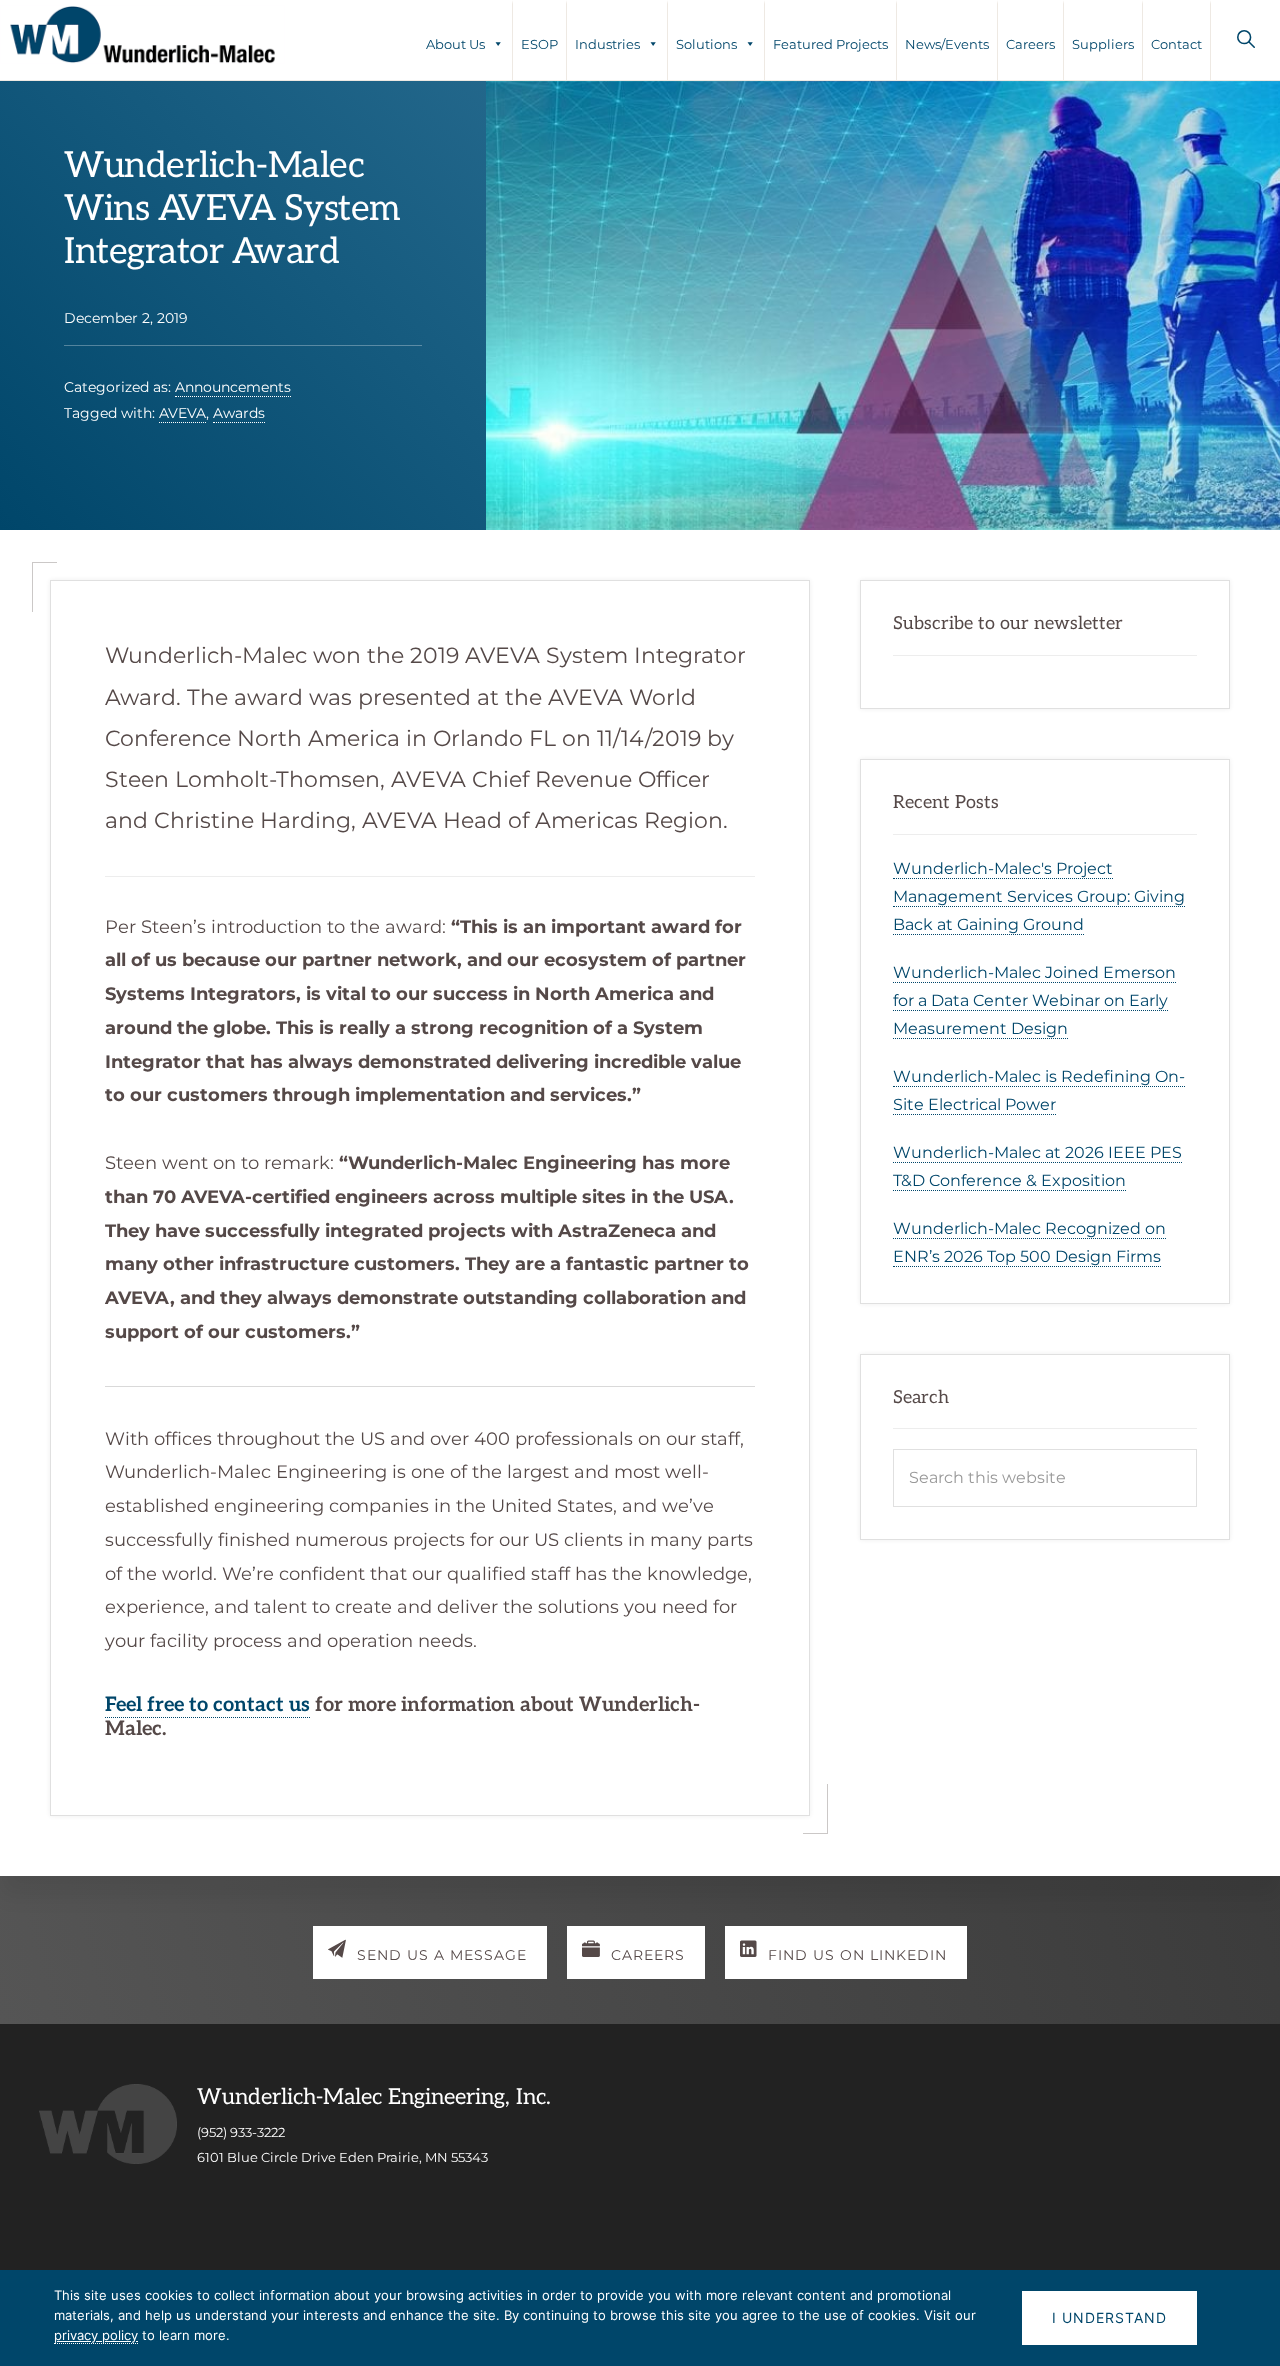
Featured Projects (830, 44)
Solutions (706, 44)
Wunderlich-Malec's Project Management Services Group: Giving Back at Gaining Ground (1039, 896)
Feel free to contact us (207, 1705)
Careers (1030, 44)
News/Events (947, 44)
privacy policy (96, 2335)
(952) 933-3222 (241, 2132)
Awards (239, 413)
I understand (1109, 2317)
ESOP (539, 44)
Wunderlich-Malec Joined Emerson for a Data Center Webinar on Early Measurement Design (1034, 1000)
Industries (607, 44)
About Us (455, 44)
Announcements (233, 387)
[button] (1245, 39)
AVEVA (182, 413)
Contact (1176, 44)
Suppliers (1103, 44)
